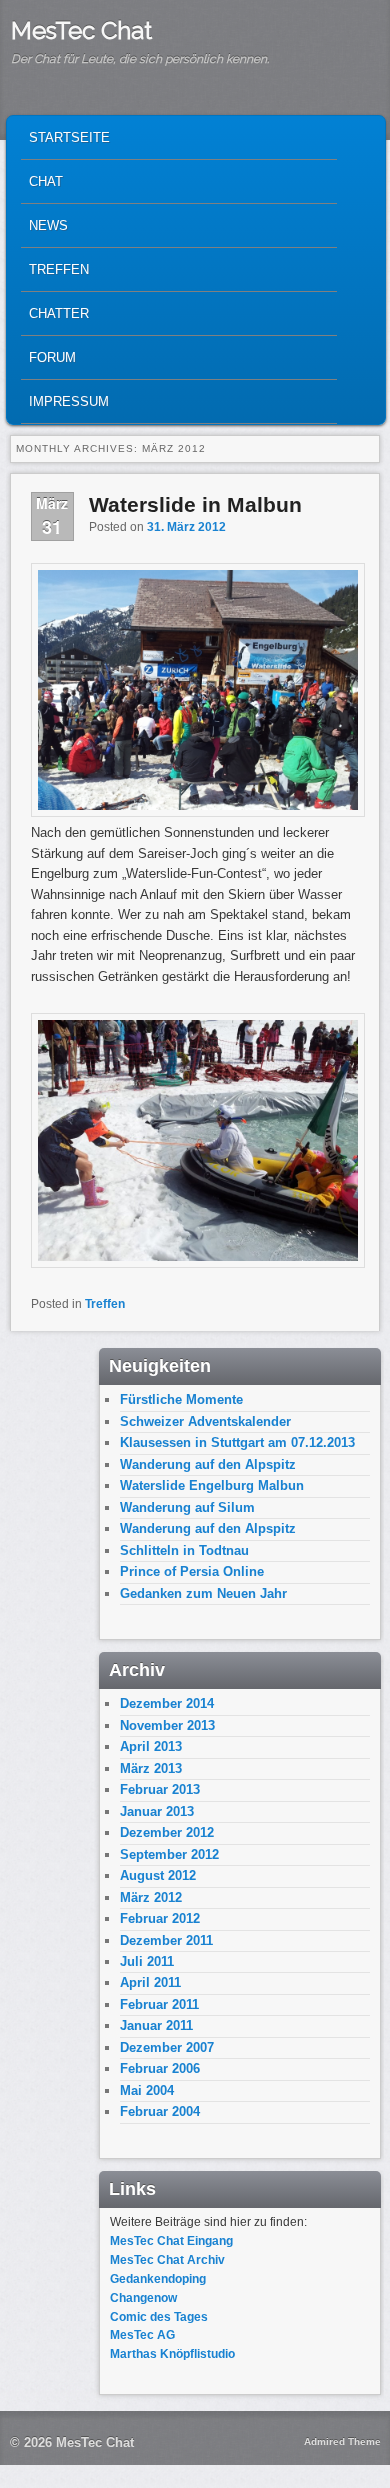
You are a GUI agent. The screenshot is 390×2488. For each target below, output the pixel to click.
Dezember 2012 (167, 1832)
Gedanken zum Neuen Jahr (203, 1593)
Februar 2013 (160, 1789)
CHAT (46, 181)
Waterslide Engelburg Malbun (212, 1485)
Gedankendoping (158, 2279)
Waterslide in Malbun (195, 504)
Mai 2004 (147, 2090)
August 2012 (158, 1875)
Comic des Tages (159, 2317)
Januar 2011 (156, 2025)
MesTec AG (142, 2335)
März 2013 (151, 1768)
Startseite (69, 137)
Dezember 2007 (167, 2047)
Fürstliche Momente (181, 1399)
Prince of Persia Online (192, 1571)
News (48, 225)
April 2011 (150, 1982)
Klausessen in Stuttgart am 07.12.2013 (237, 1442)
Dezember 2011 (166, 1940)
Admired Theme (342, 2441)
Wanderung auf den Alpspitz (208, 1464)
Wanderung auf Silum (187, 1507)
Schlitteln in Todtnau (184, 1550)
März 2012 (151, 1897)
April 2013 (151, 1746)
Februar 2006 (160, 2068)
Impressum (69, 401)
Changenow (143, 2298)
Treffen (59, 269)
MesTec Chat (81, 30)
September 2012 (169, 1854)
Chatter (59, 313)
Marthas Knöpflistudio (172, 2354)
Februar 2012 (160, 1918)
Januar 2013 (157, 1811)
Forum (52, 357)
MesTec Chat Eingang (171, 2241)
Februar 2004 (160, 2111)
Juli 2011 (147, 1961)
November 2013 (167, 1725)
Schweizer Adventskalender (205, 1421)
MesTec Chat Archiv (167, 2260)
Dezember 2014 (167, 1703)
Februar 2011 (159, 2004)
